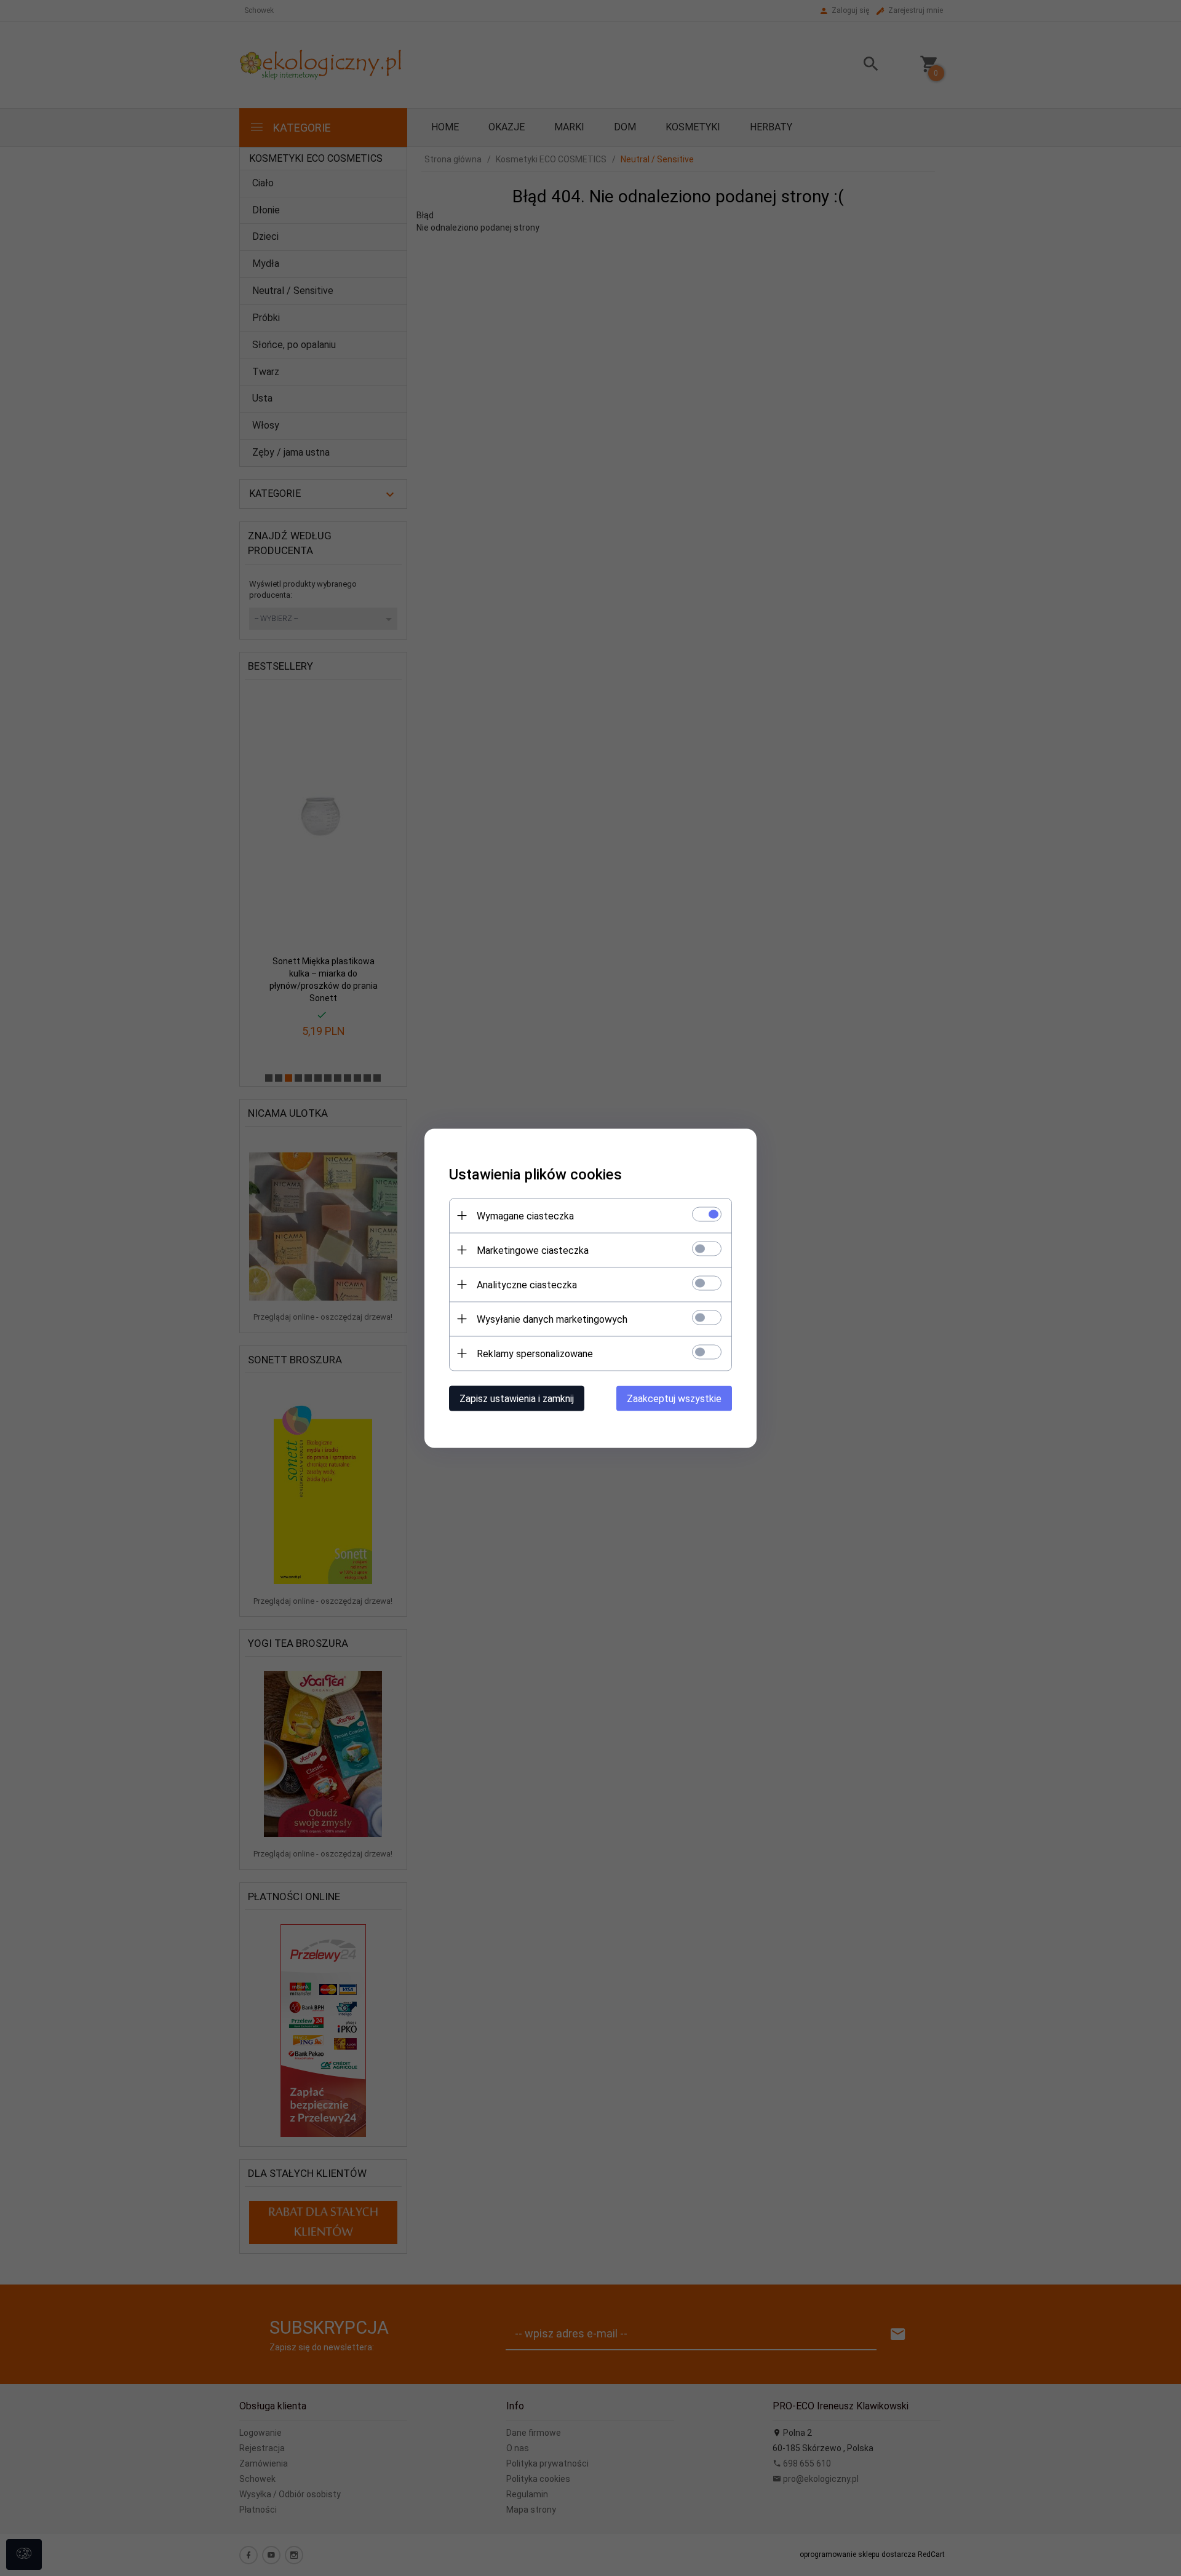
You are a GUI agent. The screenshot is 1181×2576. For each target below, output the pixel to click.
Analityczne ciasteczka (527, 1284)
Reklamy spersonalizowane (535, 1353)
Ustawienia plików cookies (535, 1174)
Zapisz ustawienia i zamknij (517, 1398)
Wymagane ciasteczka (525, 1215)
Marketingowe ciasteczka (533, 1250)
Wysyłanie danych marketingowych (552, 1319)
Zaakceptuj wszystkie (674, 1398)
